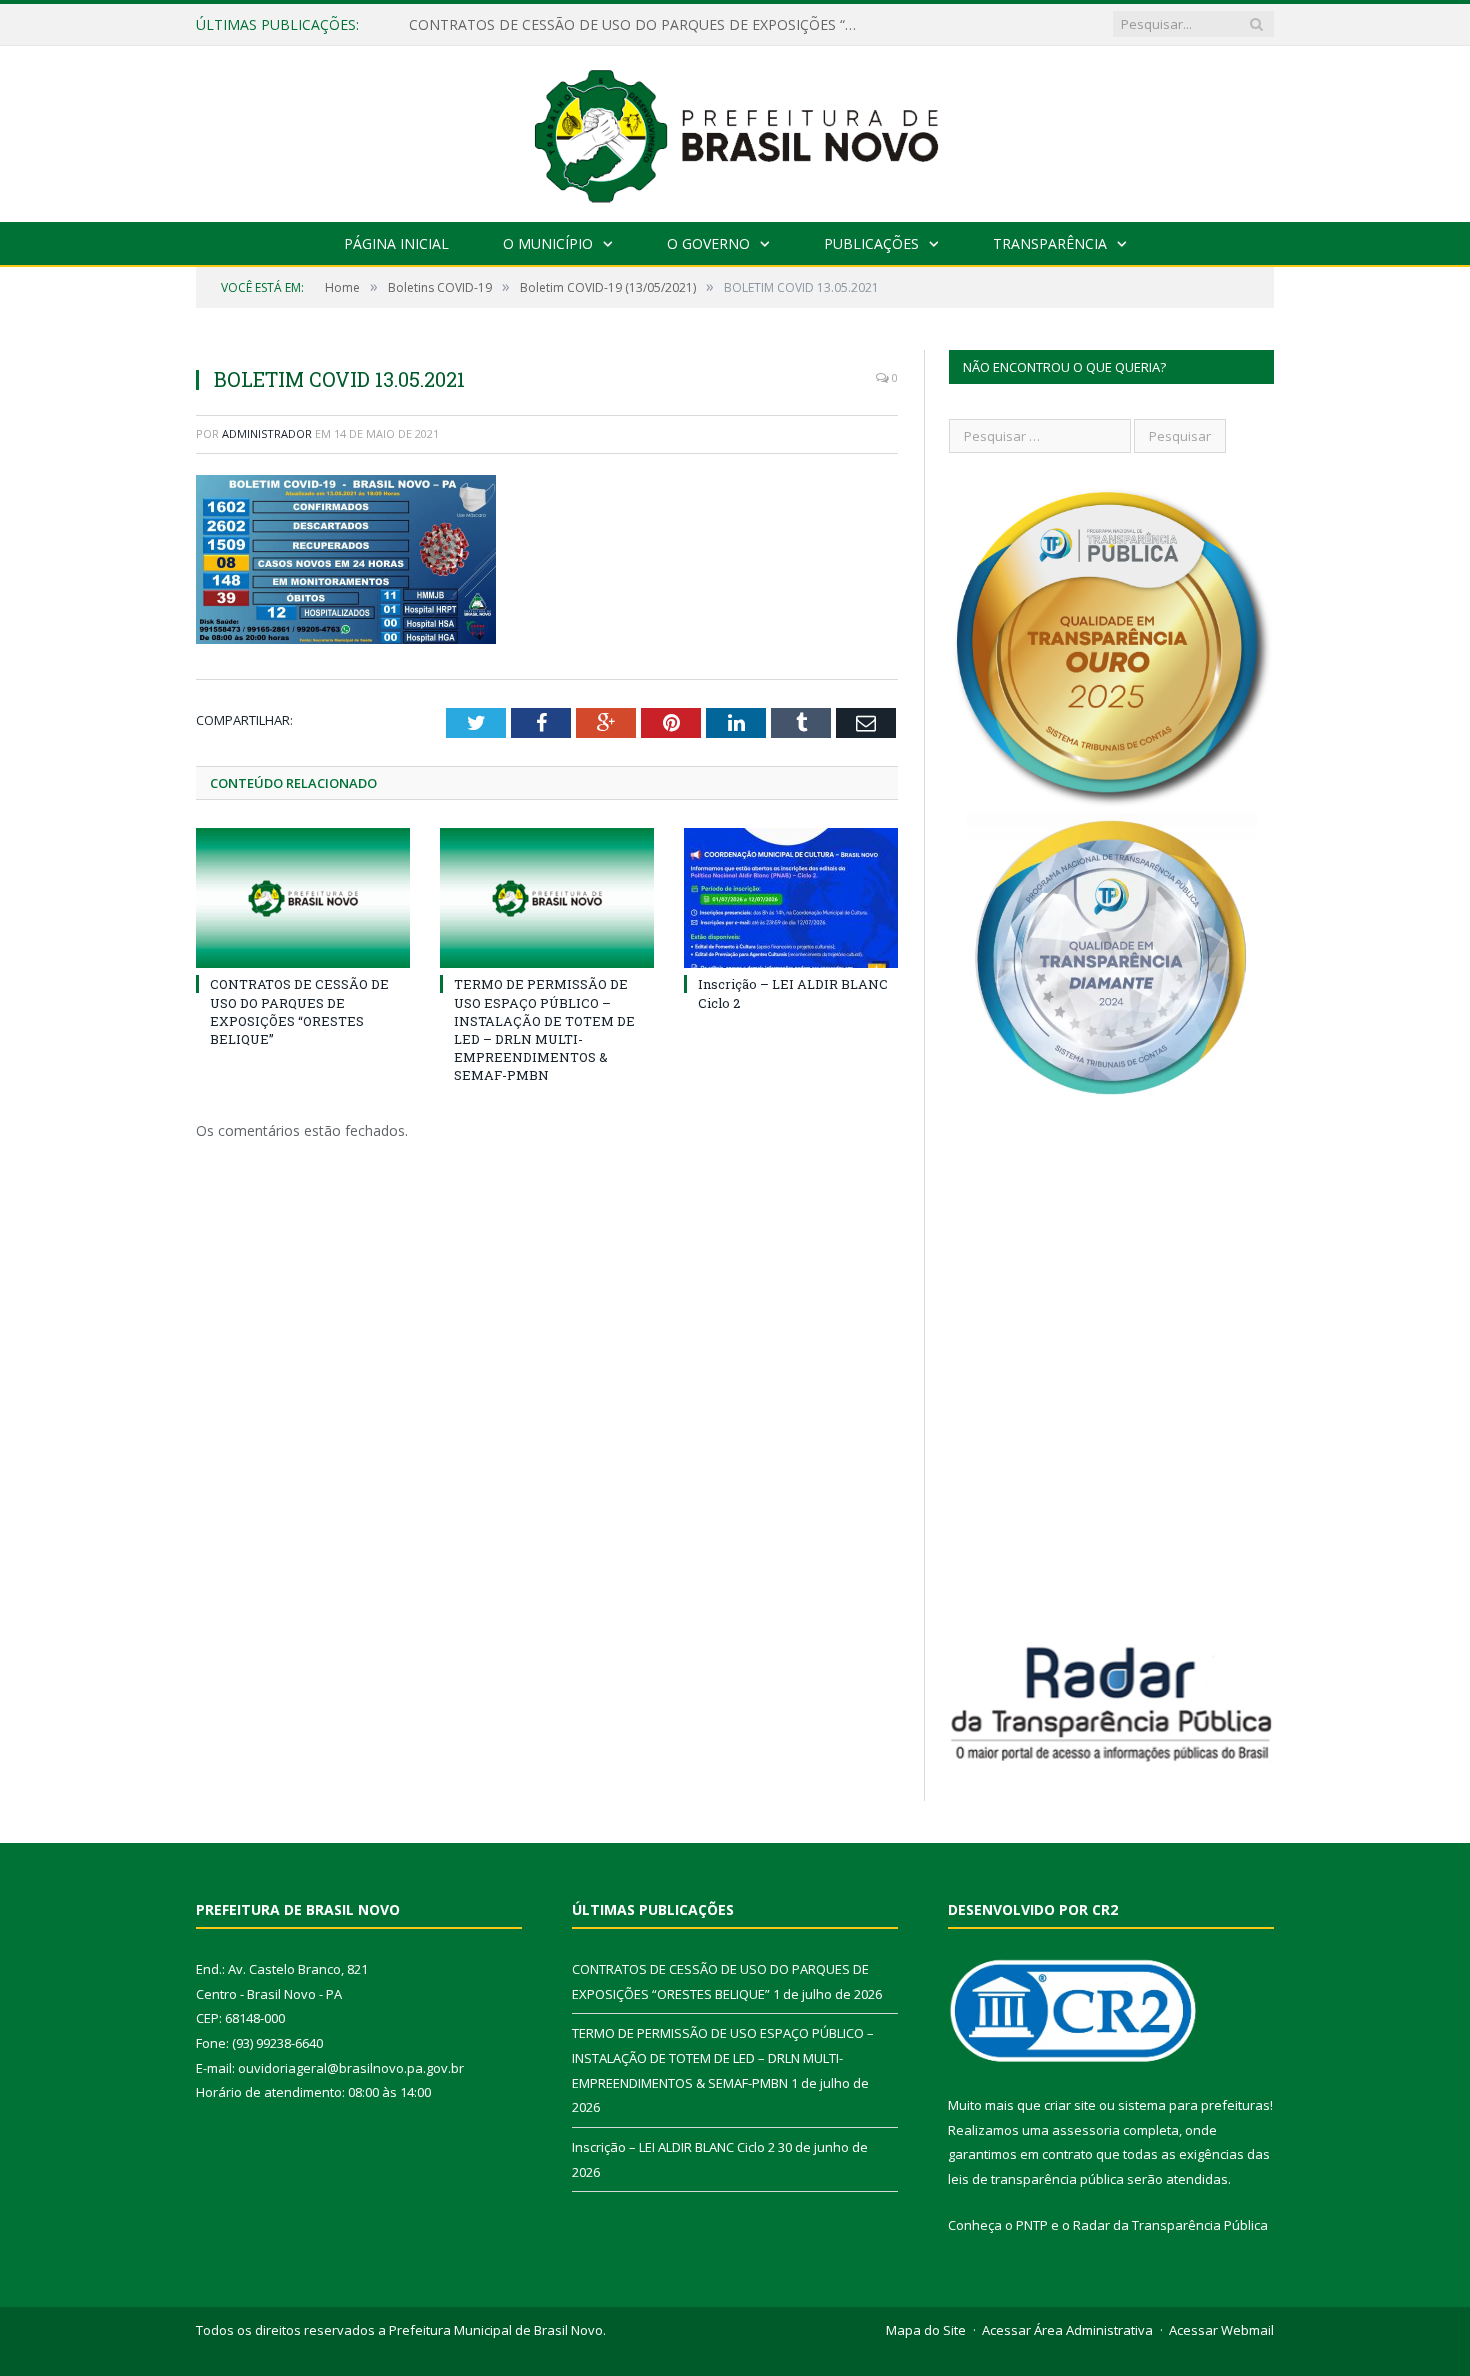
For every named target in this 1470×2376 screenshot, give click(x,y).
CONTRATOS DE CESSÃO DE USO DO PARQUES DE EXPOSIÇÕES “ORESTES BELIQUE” (299, 1011)
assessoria (1086, 2130)
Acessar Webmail (1221, 2330)
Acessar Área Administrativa (1067, 2330)
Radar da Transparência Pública (1170, 2225)
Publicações (871, 243)
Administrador (267, 433)
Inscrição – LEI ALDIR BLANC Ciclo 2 (673, 2147)
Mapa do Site (926, 2330)
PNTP (1032, 2225)
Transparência (1050, 243)
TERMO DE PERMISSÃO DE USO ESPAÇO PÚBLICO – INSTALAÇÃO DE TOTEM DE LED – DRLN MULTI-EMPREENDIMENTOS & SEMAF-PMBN (639, 25)
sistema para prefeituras (1194, 2105)
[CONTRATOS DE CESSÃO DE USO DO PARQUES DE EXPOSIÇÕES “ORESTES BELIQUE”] (303, 898)
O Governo (708, 243)
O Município (548, 243)
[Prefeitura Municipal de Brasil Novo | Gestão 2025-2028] (735, 129)
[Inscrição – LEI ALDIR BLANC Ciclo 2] (791, 898)
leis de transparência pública (1036, 2179)
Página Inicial (396, 243)
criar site (1070, 2105)
